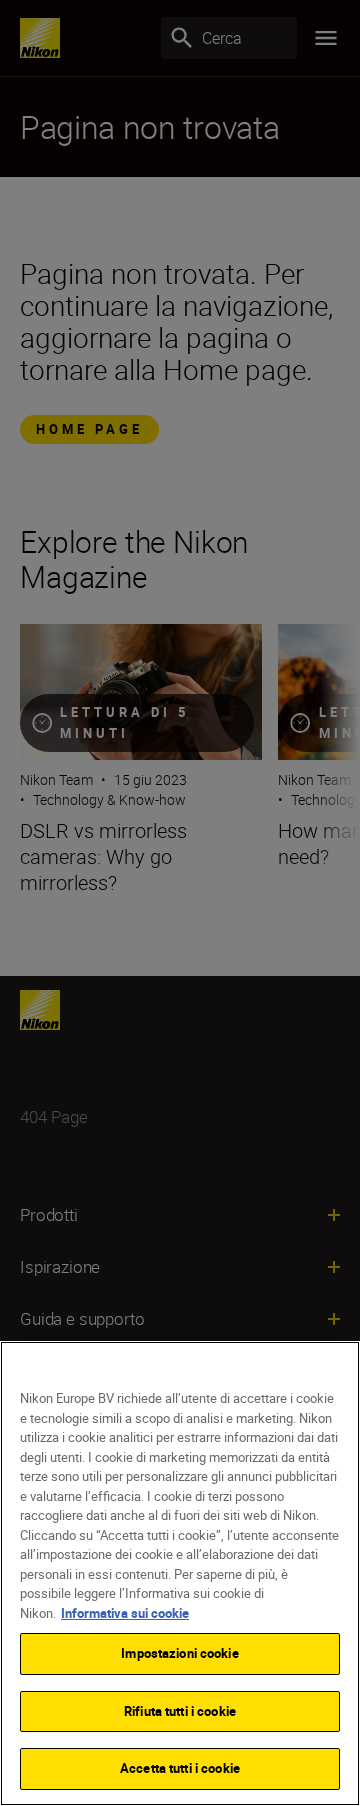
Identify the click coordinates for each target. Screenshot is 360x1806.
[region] (180, 1573)
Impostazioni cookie (179, 1653)
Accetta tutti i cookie (180, 1768)
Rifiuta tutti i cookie (180, 1711)
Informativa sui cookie (125, 1613)
